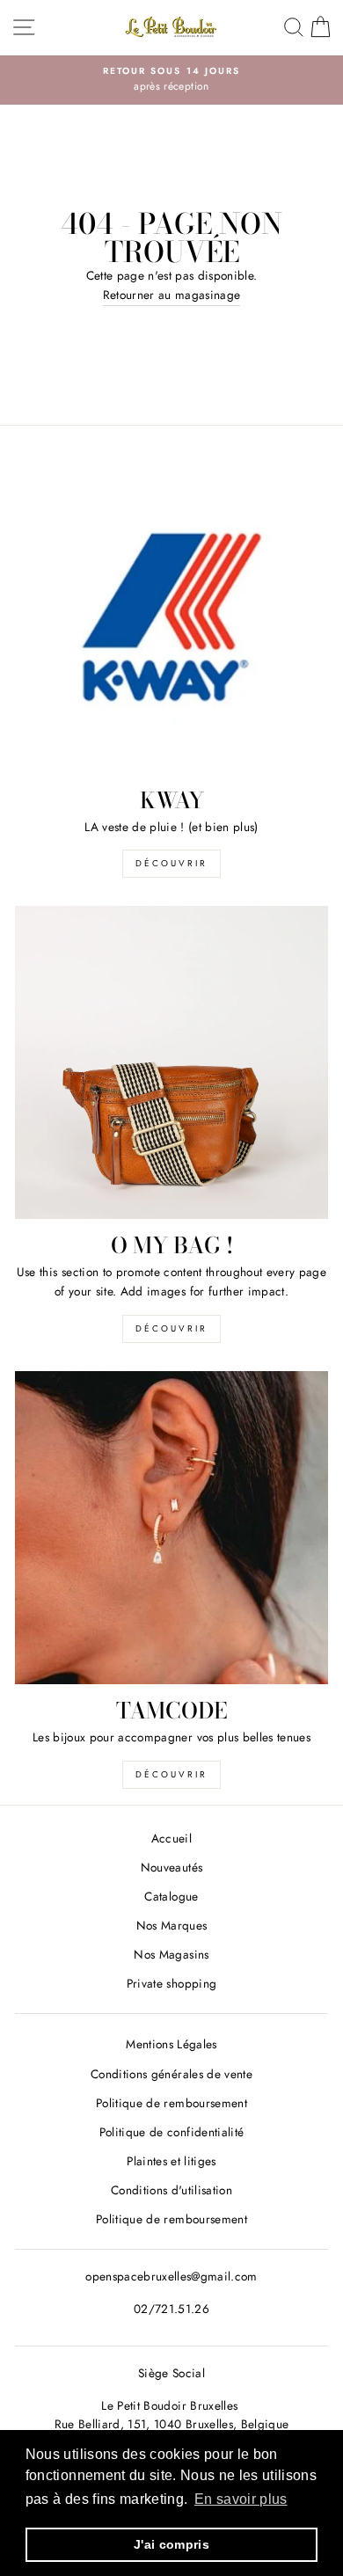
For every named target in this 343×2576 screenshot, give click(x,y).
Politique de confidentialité (172, 2132)
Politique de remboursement (171, 2103)
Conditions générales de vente (171, 2074)
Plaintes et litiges (171, 2161)
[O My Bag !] (171, 1062)
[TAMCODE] (171, 1528)
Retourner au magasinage (172, 295)
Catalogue (171, 1896)
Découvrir (171, 863)
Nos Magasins (171, 1954)
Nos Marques (172, 1925)
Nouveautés (171, 1867)
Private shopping (171, 1983)
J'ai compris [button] (171, 2544)
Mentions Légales (171, 2044)
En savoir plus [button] (241, 2499)
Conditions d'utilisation (171, 2190)
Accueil (171, 1838)
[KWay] (171, 617)
